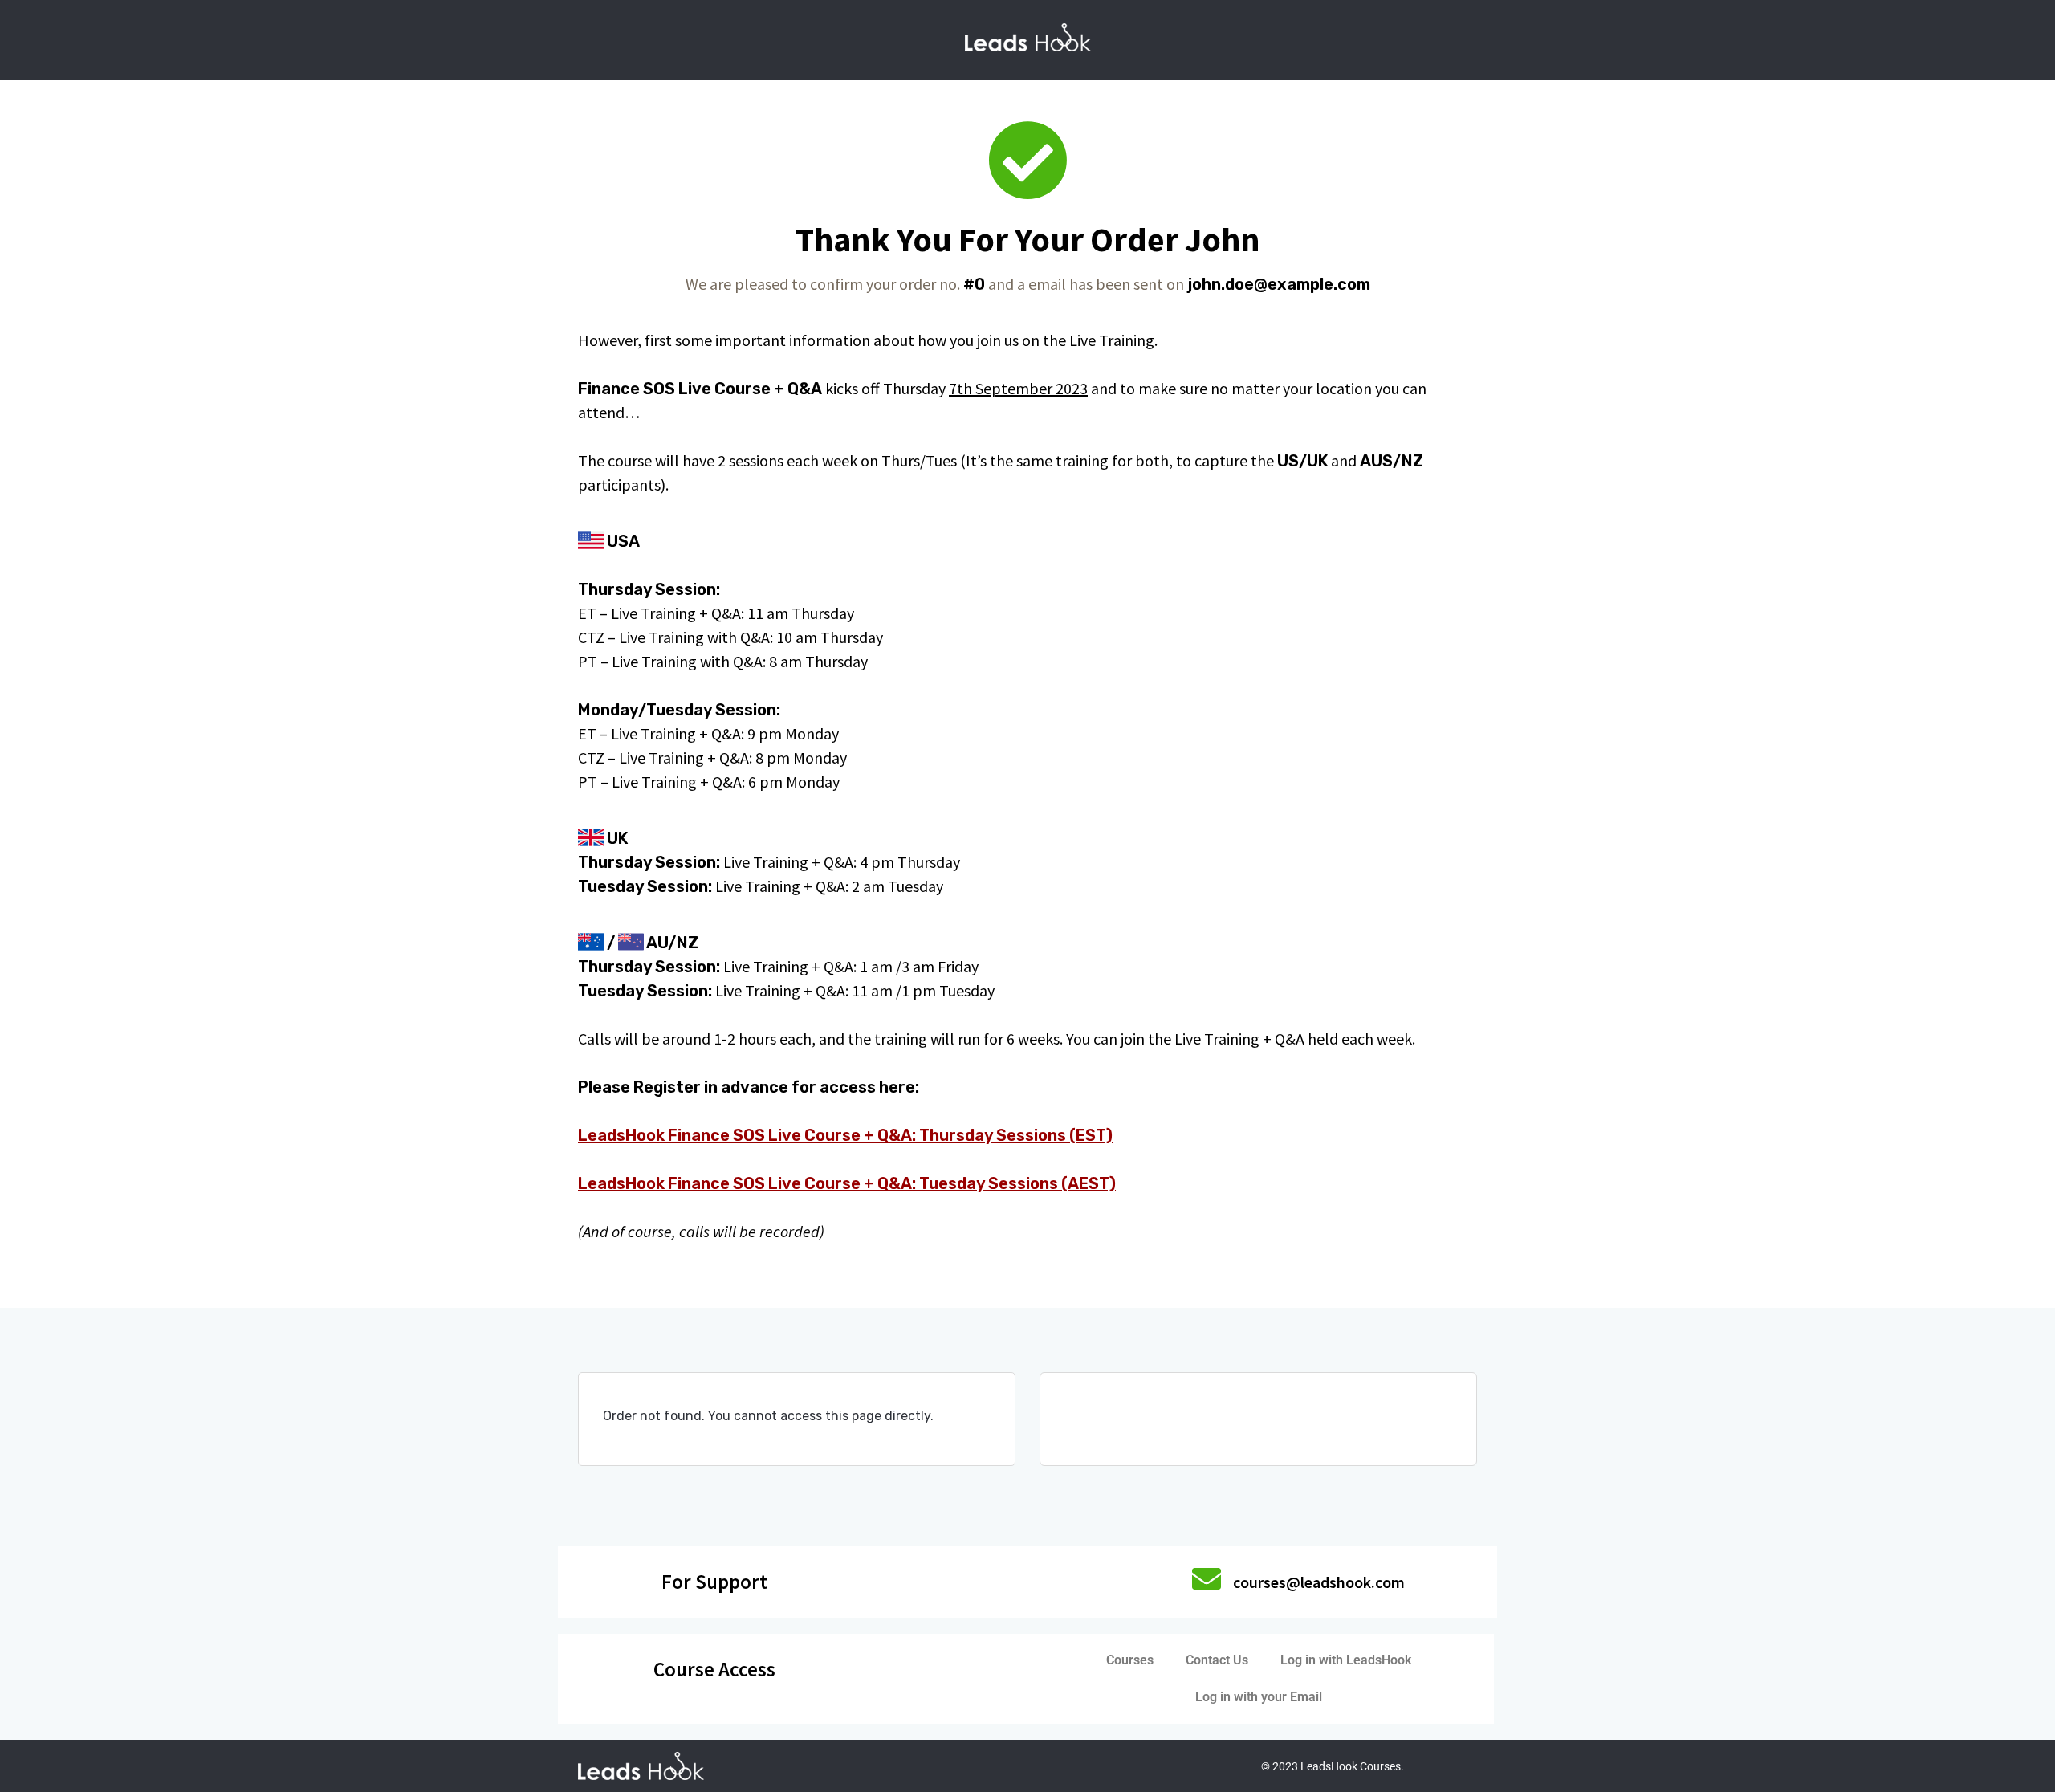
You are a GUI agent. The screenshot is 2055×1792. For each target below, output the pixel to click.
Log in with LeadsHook (1346, 1660)
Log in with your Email (1259, 1697)
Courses (1130, 1660)
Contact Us (1217, 1660)
